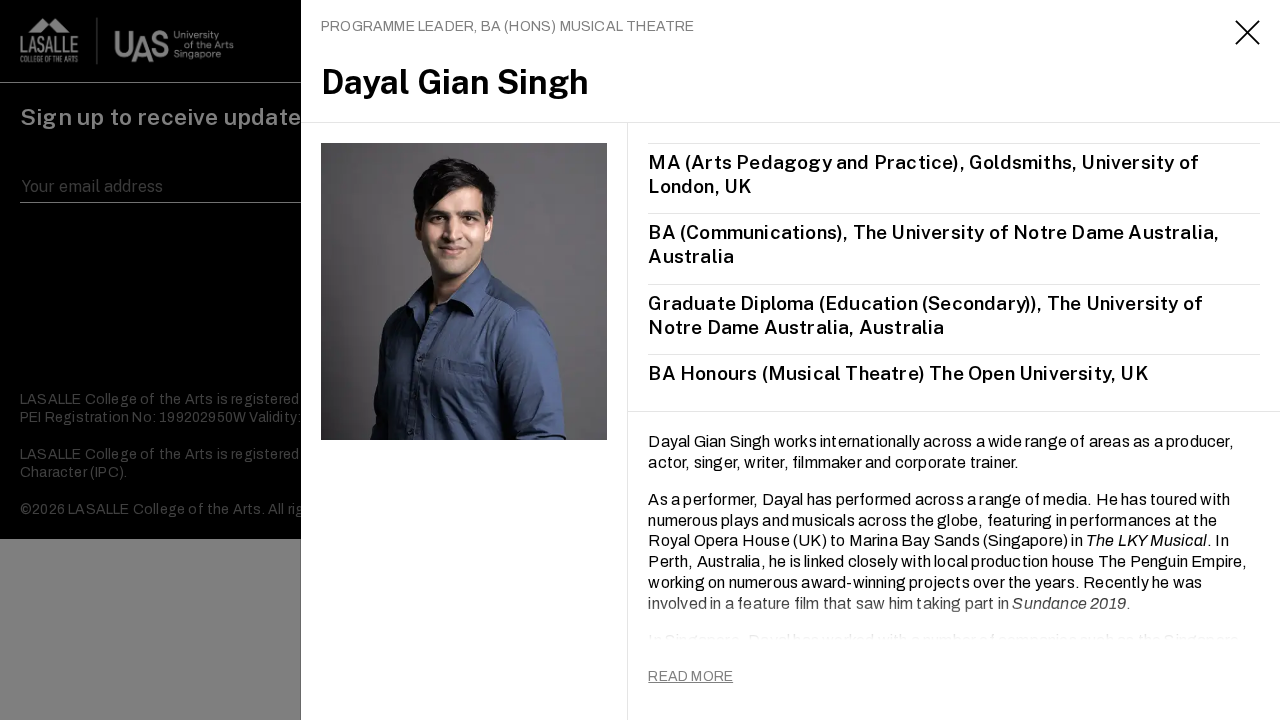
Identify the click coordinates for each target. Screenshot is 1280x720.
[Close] (1247, 32)
